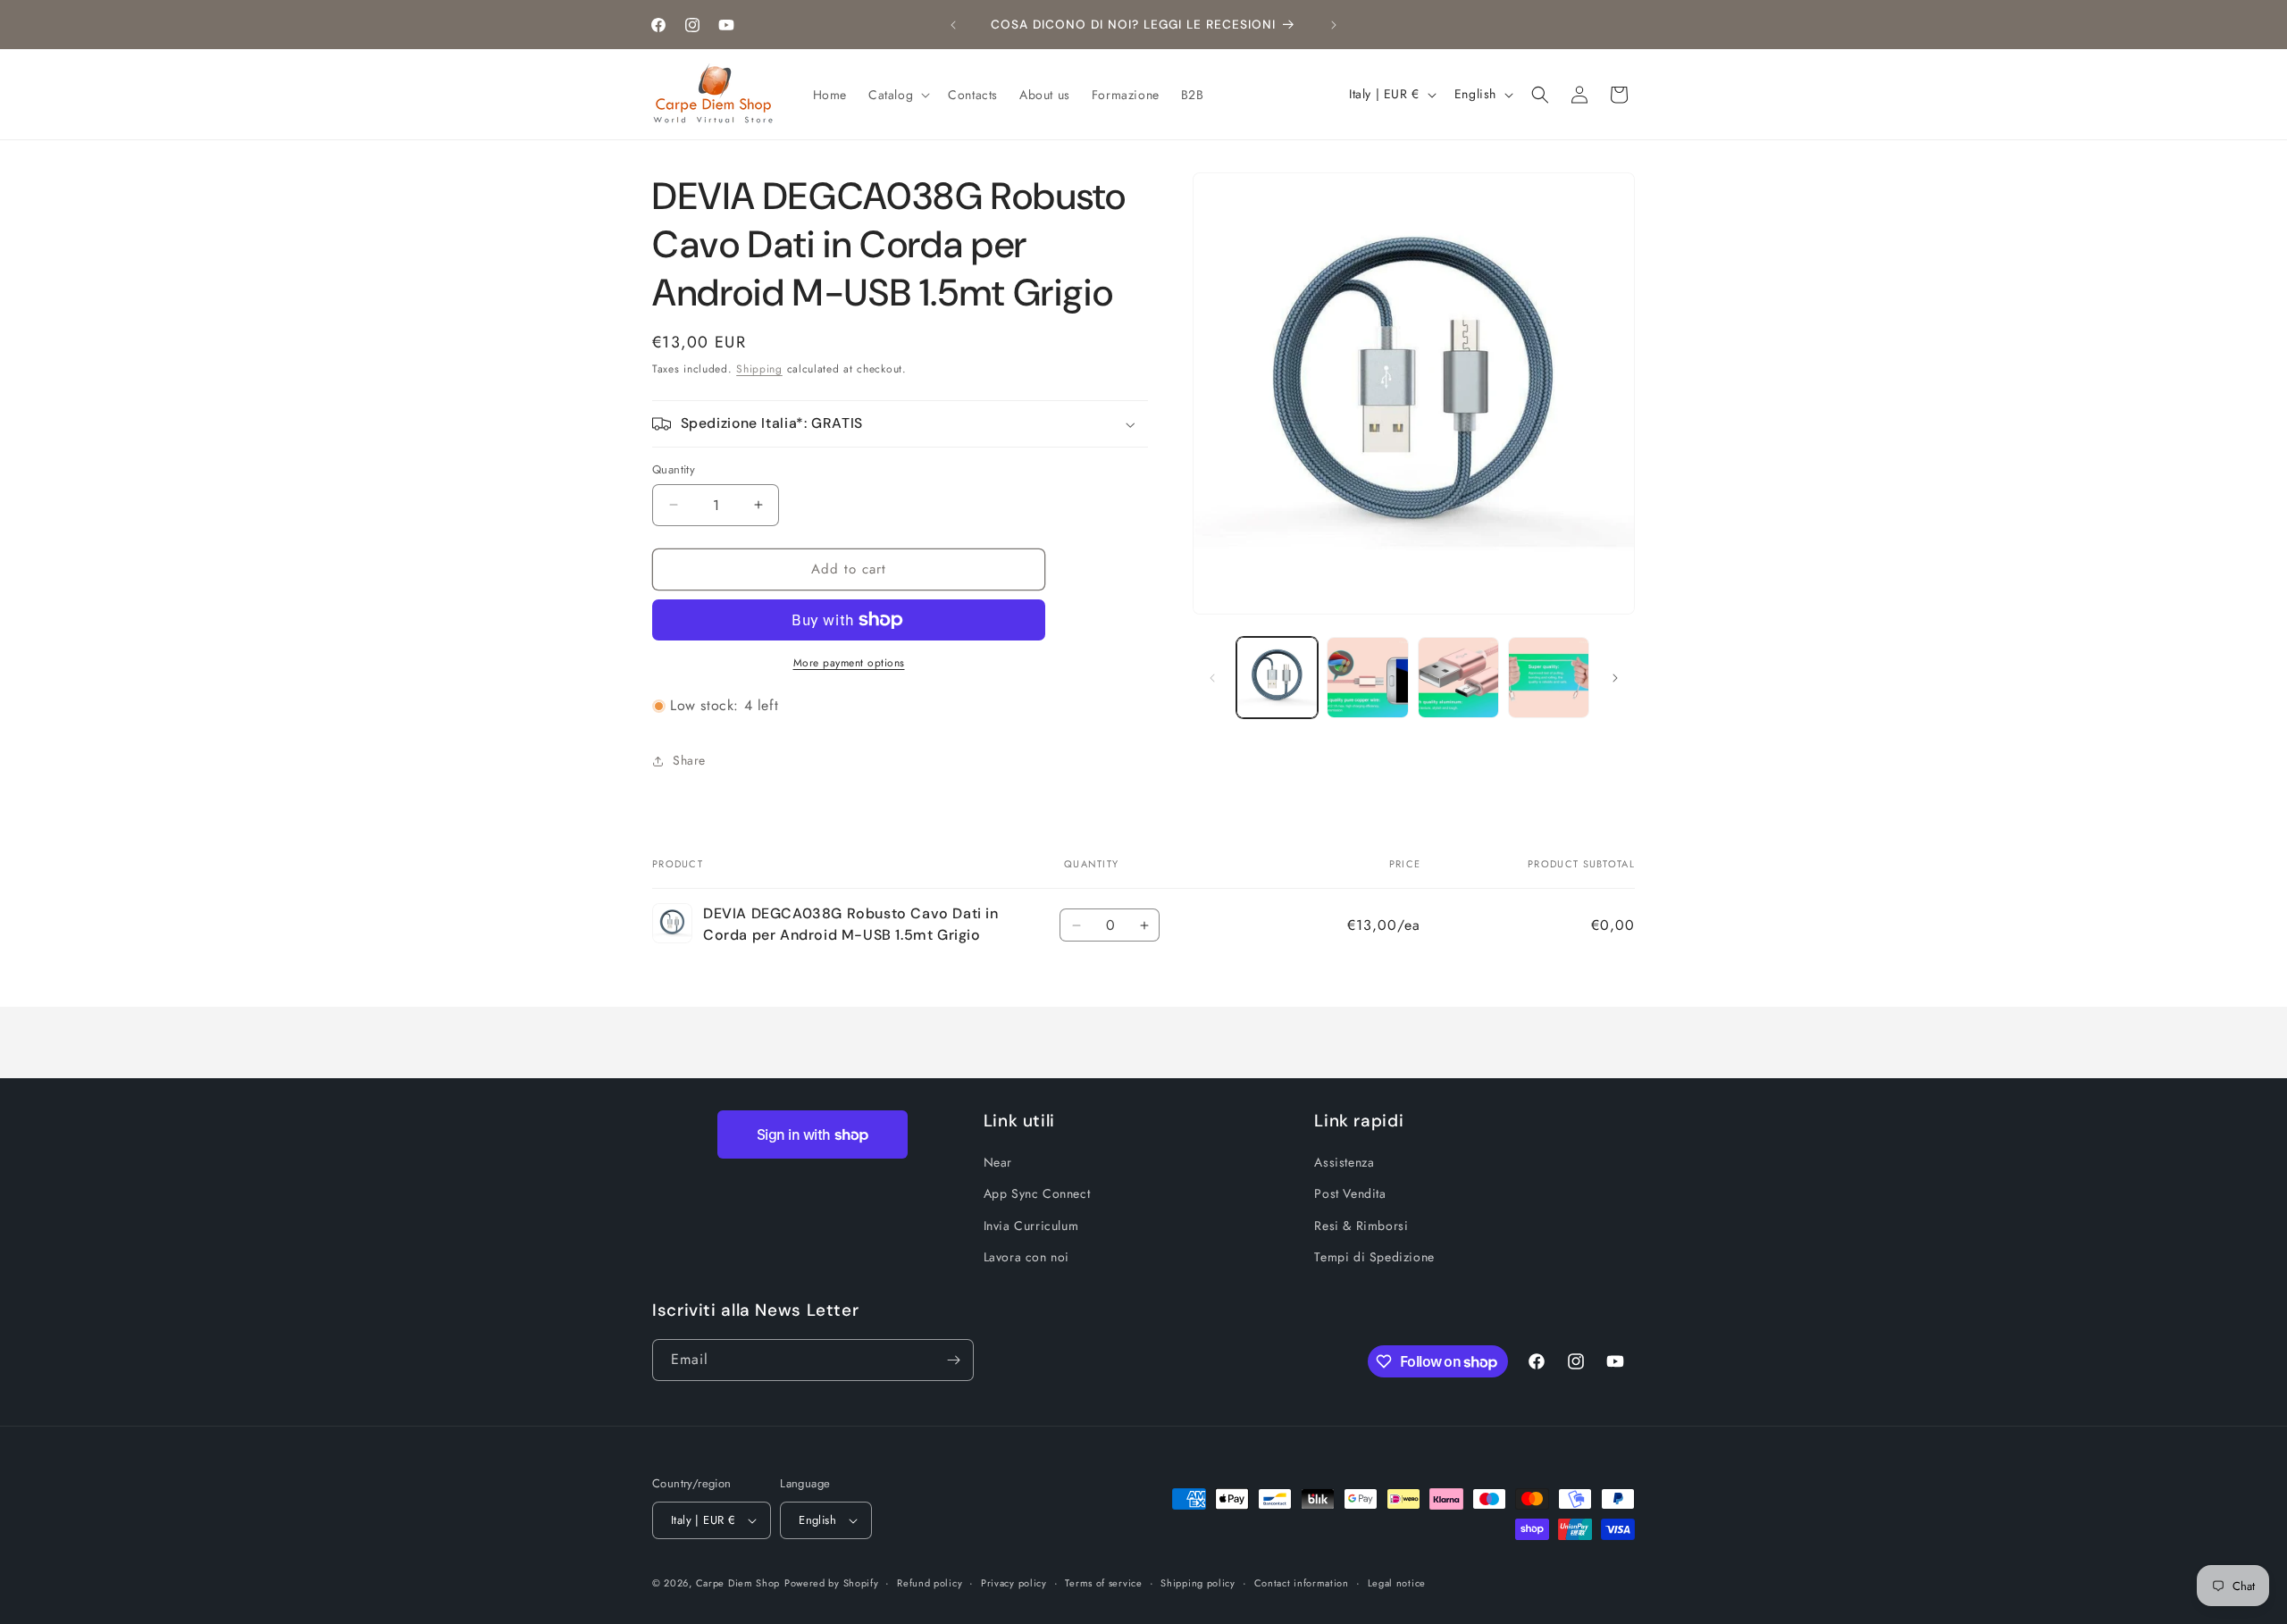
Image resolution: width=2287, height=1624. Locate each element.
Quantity (674, 469)
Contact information (1302, 1583)
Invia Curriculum (1031, 1226)
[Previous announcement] (953, 25)
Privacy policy (1014, 1583)
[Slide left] (1212, 678)
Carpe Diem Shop (738, 1583)
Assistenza (1344, 1162)
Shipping (759, 369)
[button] (897, 95)
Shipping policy (1198, 1583)
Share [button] (689, 760)
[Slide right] (1615, 678)
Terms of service (1103, 1583)
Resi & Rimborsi (1361, 1226)
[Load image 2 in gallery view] (1367, 678)
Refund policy (930, 1583)
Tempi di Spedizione (1374, 1257)
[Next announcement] (1334, 25)
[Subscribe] (953, 1360)
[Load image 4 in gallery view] (1549, 678)
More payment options (849, 663)
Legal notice (1397, 1583)
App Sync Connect (1037, 1193)
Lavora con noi (1026, 1257)
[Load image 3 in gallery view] (1458, 678)
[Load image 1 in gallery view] (1277, 678)
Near (998, 1162)
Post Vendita (1350, 1193)
